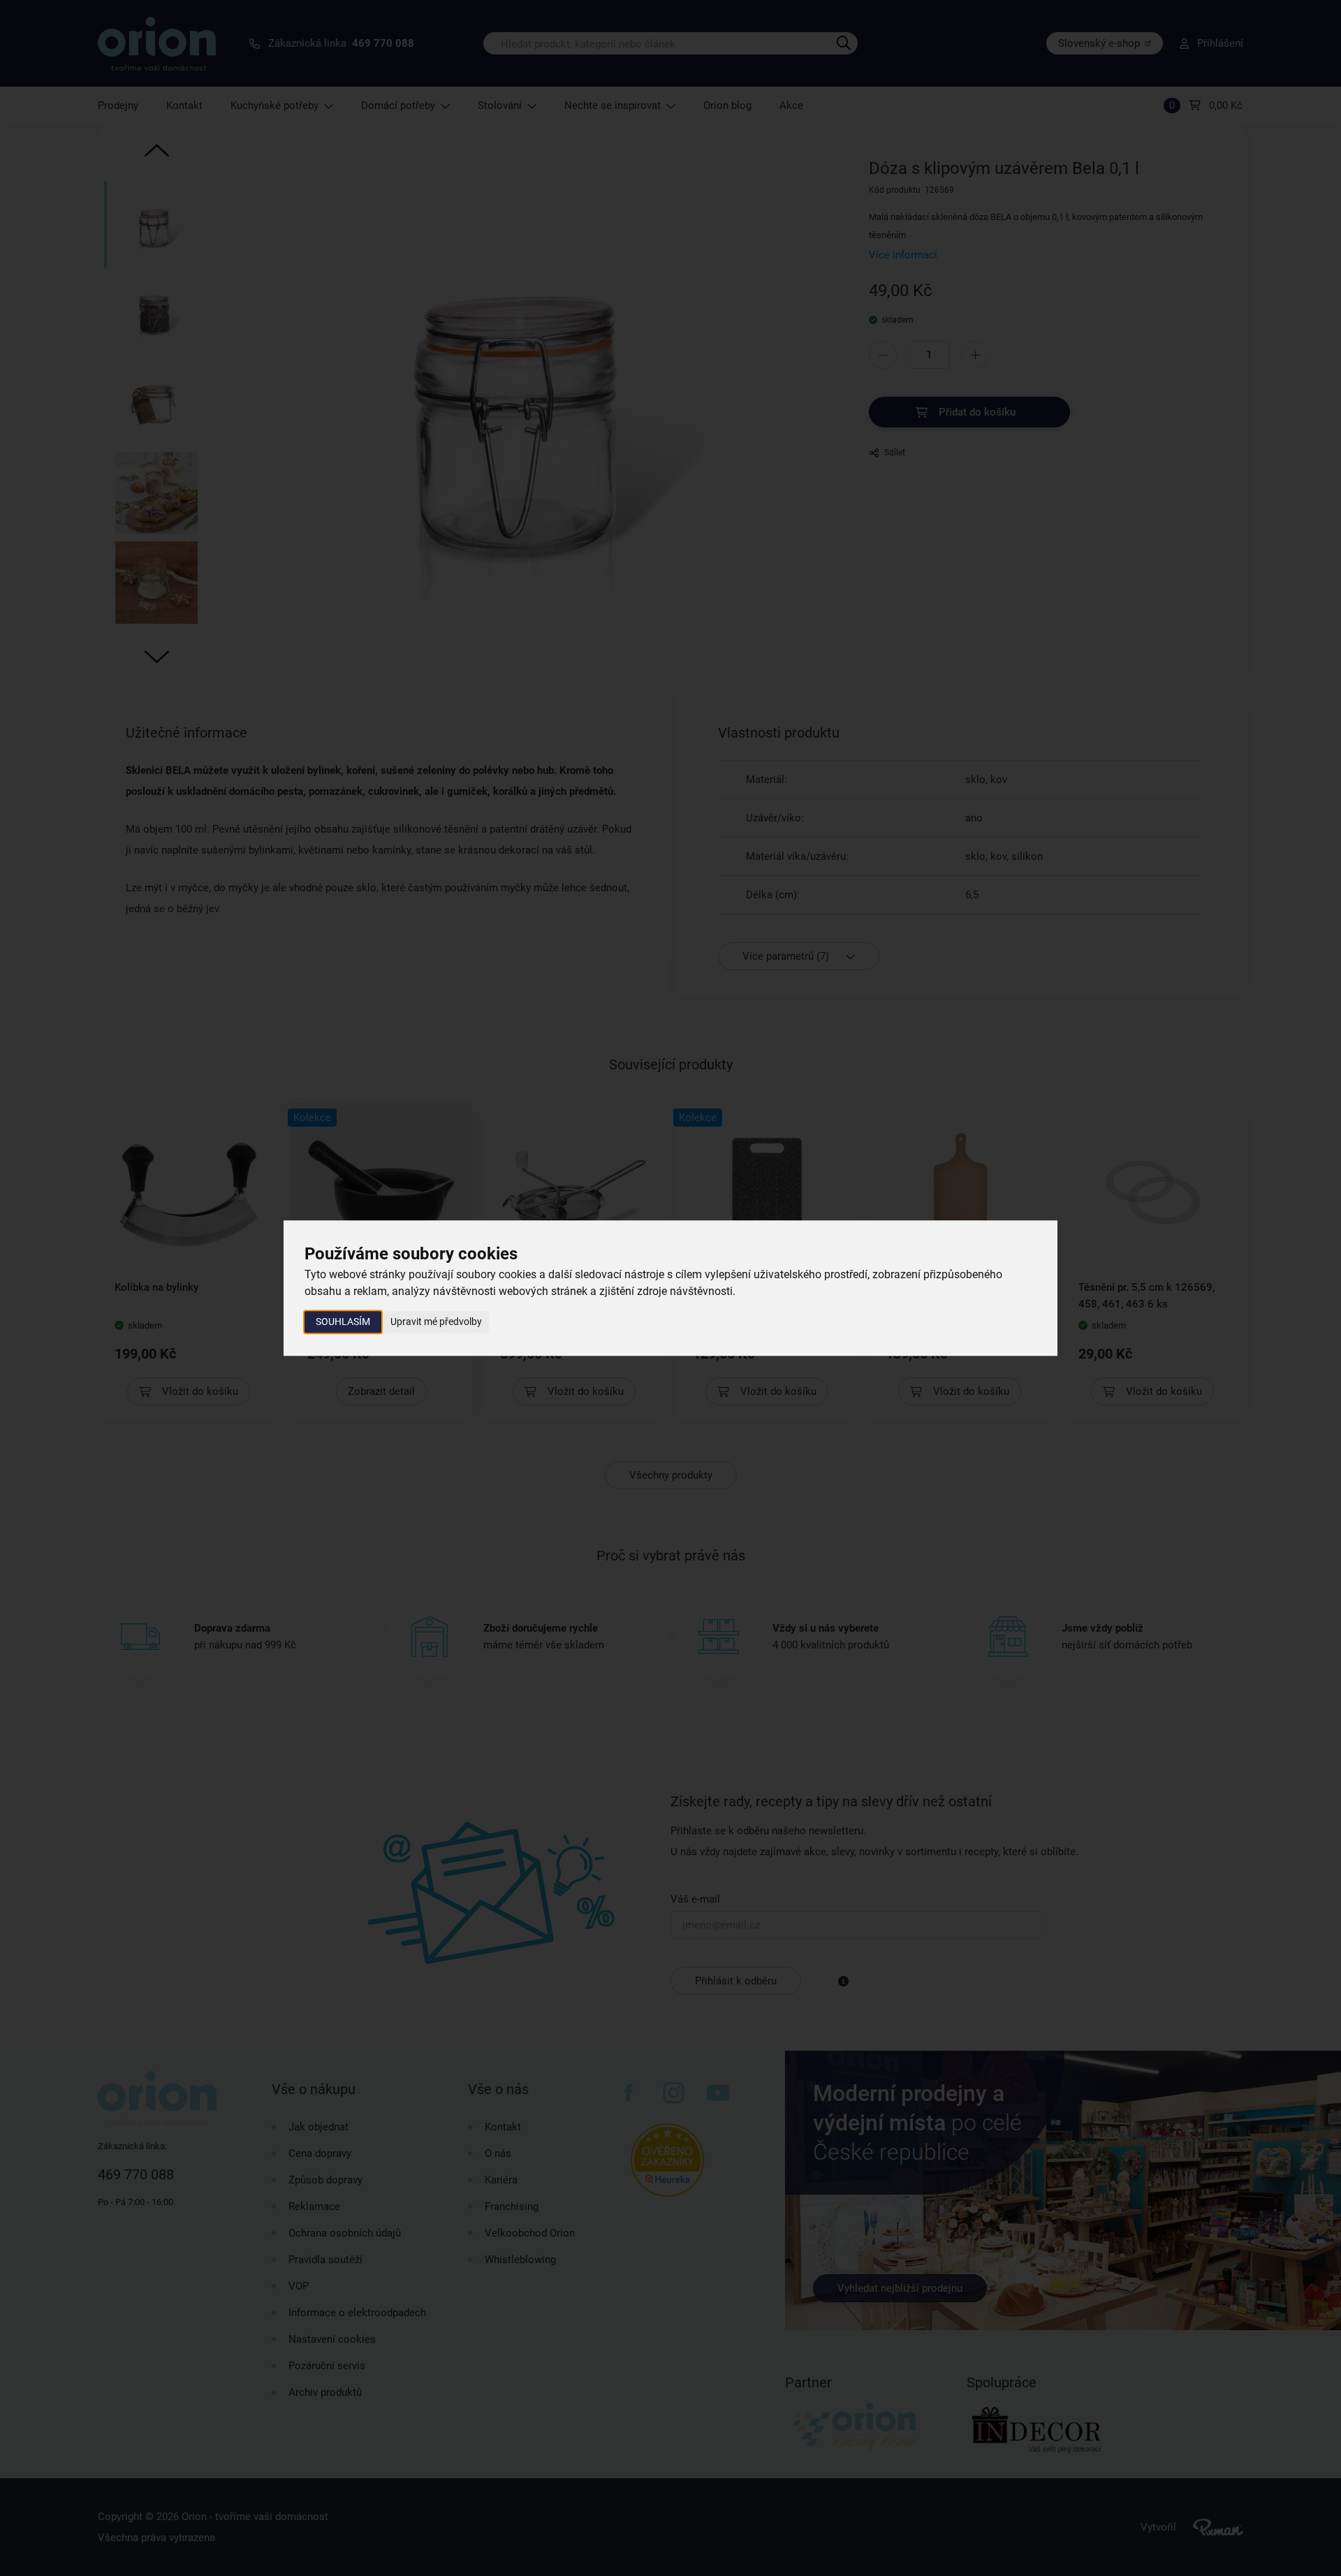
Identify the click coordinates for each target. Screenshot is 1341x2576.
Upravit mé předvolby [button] (436, 1322)
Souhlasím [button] (343, 1322)
